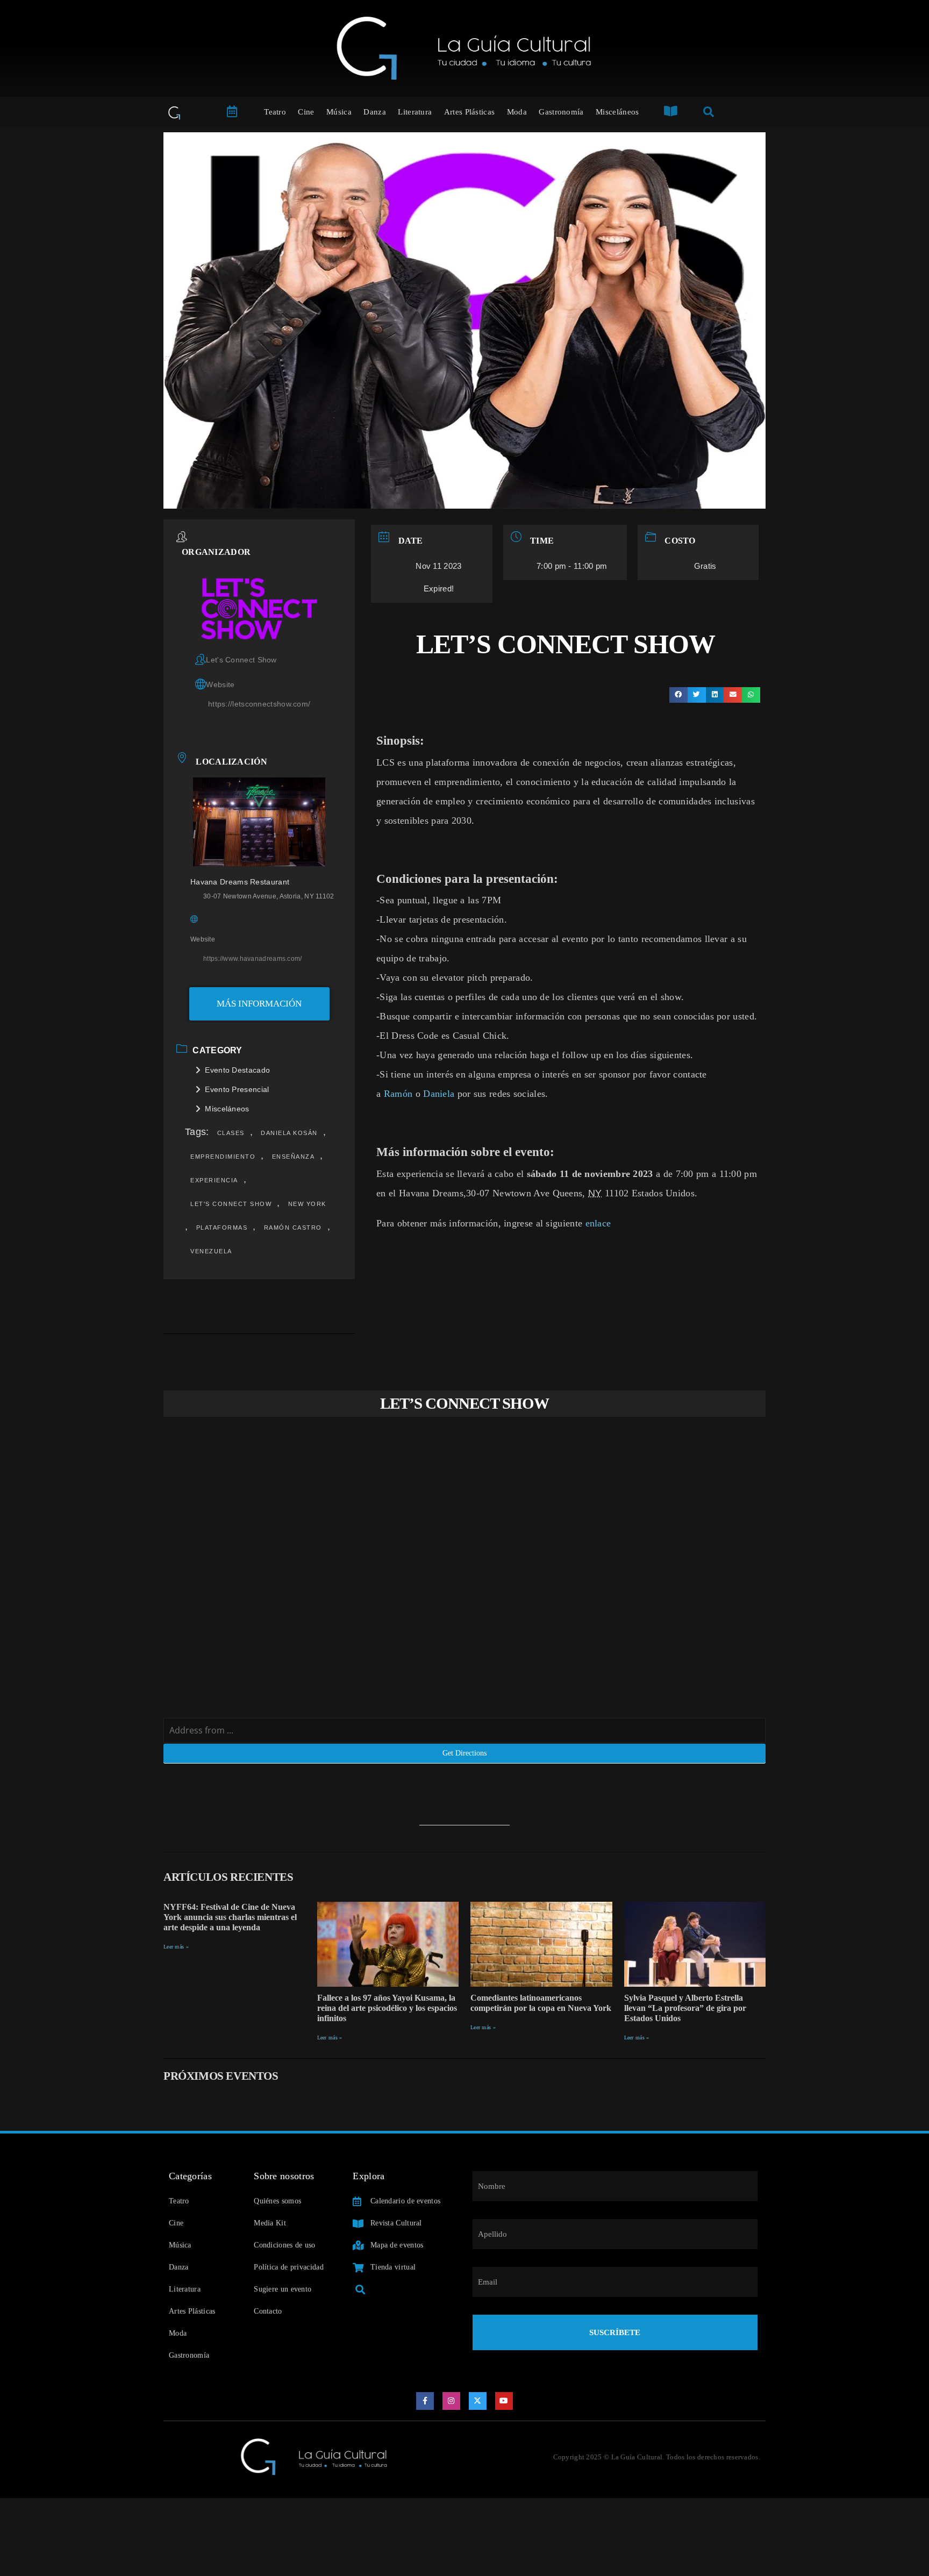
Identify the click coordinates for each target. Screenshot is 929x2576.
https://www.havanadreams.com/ (253, 959)
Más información (259, 1004)
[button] (678, 695)
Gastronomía (561, 112)
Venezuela (211, 1251)
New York (307, 1204)
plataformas (222, 1228)
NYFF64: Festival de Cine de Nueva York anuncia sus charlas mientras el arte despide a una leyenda (230, 1917)
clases (231, 1133)
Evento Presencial (237, 1089)
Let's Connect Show (231, 1204)
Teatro (275, 112)
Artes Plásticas (470, 112)
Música (339, 112)
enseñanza (294, 1157)
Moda (517, 112)
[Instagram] (452, 2401)
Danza (375, 112)
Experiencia (214, 1180)
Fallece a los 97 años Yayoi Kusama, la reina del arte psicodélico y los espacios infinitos (387, 2008)
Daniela (439, 1094)
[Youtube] (504, 2401)
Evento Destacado (237, 1070)
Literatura (415, 112)
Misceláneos (617, 112)
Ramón (398, 1094)
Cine (306, 112)
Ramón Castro (293, 1228)
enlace (598, 1223)
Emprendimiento (223, 1157)
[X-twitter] (478, 2401)
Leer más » (176, 1947)
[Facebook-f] (425, 2401)
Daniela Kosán (289, 1133)
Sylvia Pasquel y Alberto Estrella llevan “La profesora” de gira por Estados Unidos (685, 2008)
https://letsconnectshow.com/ (259, 704)
